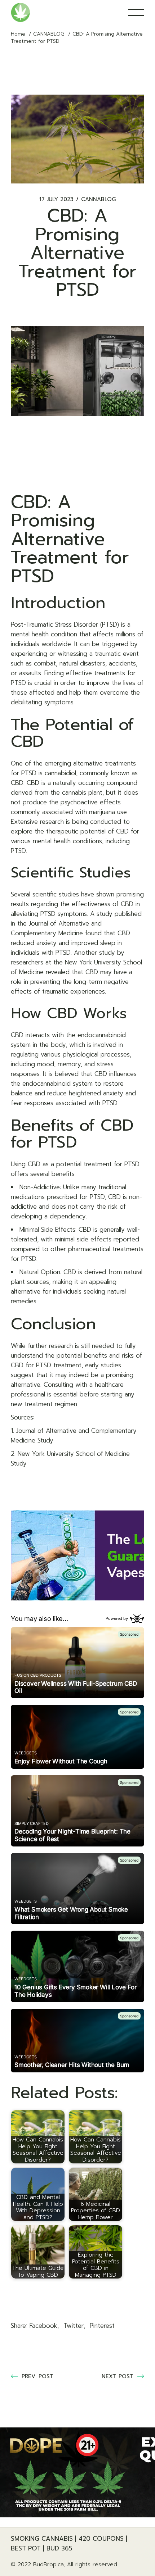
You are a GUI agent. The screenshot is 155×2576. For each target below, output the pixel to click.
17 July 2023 (56, 199)
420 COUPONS (101, 2539)
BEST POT (26, 2548)
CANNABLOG (49, 34)
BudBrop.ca (48, 2564)
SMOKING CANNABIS (42, 2539)
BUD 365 (59, 2548)
